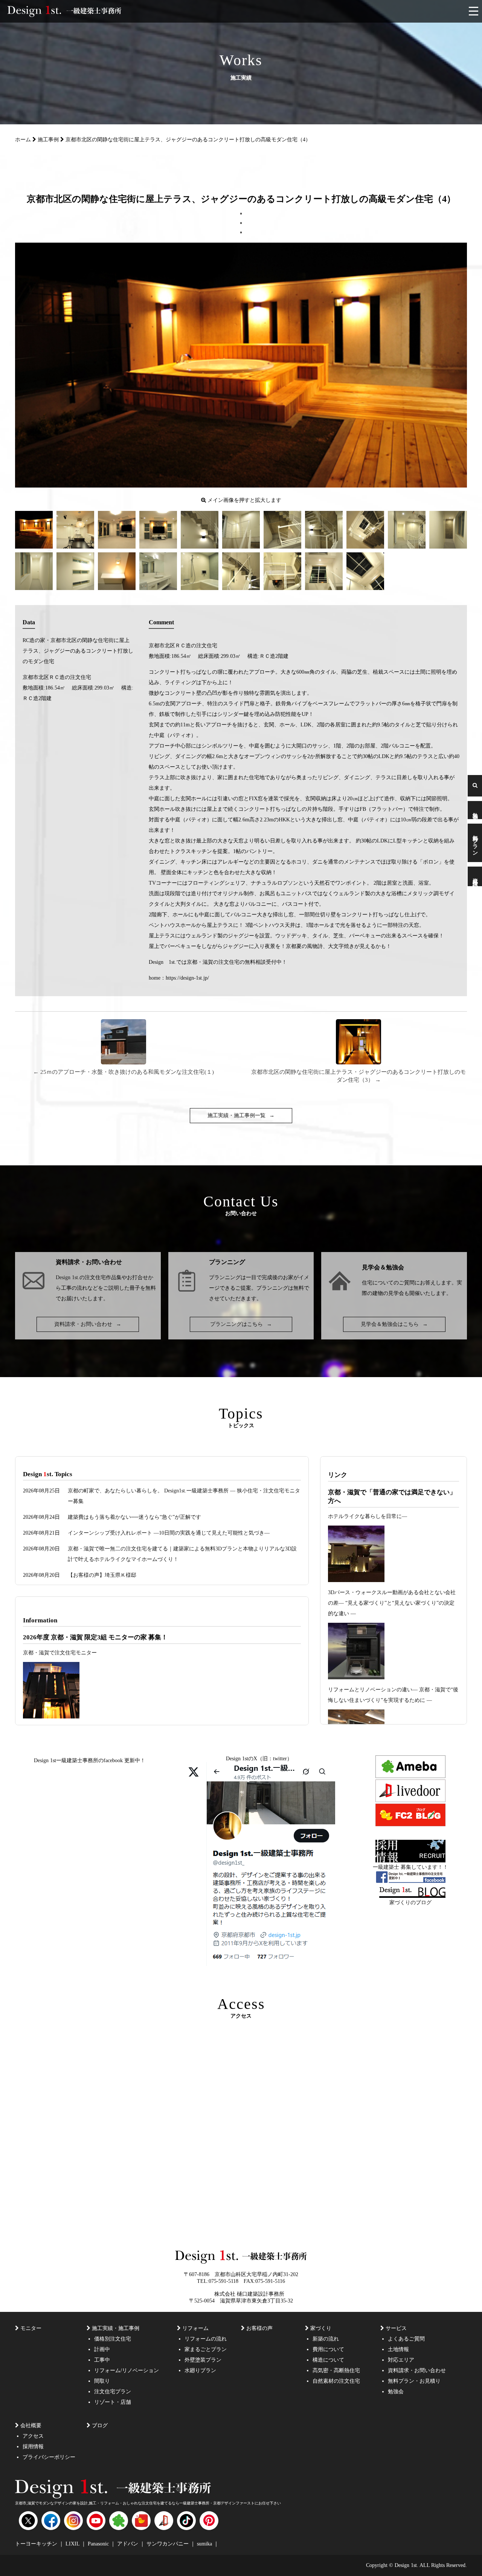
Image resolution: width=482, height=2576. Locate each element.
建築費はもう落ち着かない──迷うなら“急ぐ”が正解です (134, 1517)
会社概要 (31, 2425)
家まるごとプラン (206, 2349)
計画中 (102, 2349)
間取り (102, 2381)
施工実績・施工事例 (116, 2328)
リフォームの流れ (206, 2339)
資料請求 (475, 876)
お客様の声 (259, 2328)
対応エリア (401, 2360)
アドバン (128, 2544)
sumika (205, 2544)
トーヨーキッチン (37, 2544)
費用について (328, 2349)
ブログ (100, 2425)
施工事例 (48, 140)
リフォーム (195, 2328)
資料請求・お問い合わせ (88, 1324)
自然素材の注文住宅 (336, 2381)
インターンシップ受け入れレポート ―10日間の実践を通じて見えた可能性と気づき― (169, 1533)
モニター (31, 2328)
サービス (396, 2328)
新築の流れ (326, 2339)
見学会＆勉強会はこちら (394, 1324)
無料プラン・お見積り (414, 2381)
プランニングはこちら (241, 1324)
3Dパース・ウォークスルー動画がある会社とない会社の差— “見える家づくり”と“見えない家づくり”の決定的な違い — (392, 1603)
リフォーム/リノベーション (127, 2370)
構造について (328, 2360)
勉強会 (475, 810)
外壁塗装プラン (203, 2360)
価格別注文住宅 (113, 2339)
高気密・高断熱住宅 (336, 2370)
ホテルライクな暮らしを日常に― (368, 1516)
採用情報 (33, 2447)
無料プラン (475, 843)
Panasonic (99, 2544)
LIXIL (73, 2544)
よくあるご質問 (406, 2339)
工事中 (102, 2360)
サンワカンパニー (168, 2544)
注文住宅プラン (113, 2392)
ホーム (23, 140)
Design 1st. (68, 1277)
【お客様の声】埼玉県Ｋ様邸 (102, 1575)
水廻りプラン (200, 2370)
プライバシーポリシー (49, 2457)
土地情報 (398, 2349)
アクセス (33, 2436)
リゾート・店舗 (113, 2402)
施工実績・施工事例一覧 (241, 1115)
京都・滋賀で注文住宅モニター (60, 1653)
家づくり (321, 2328)
